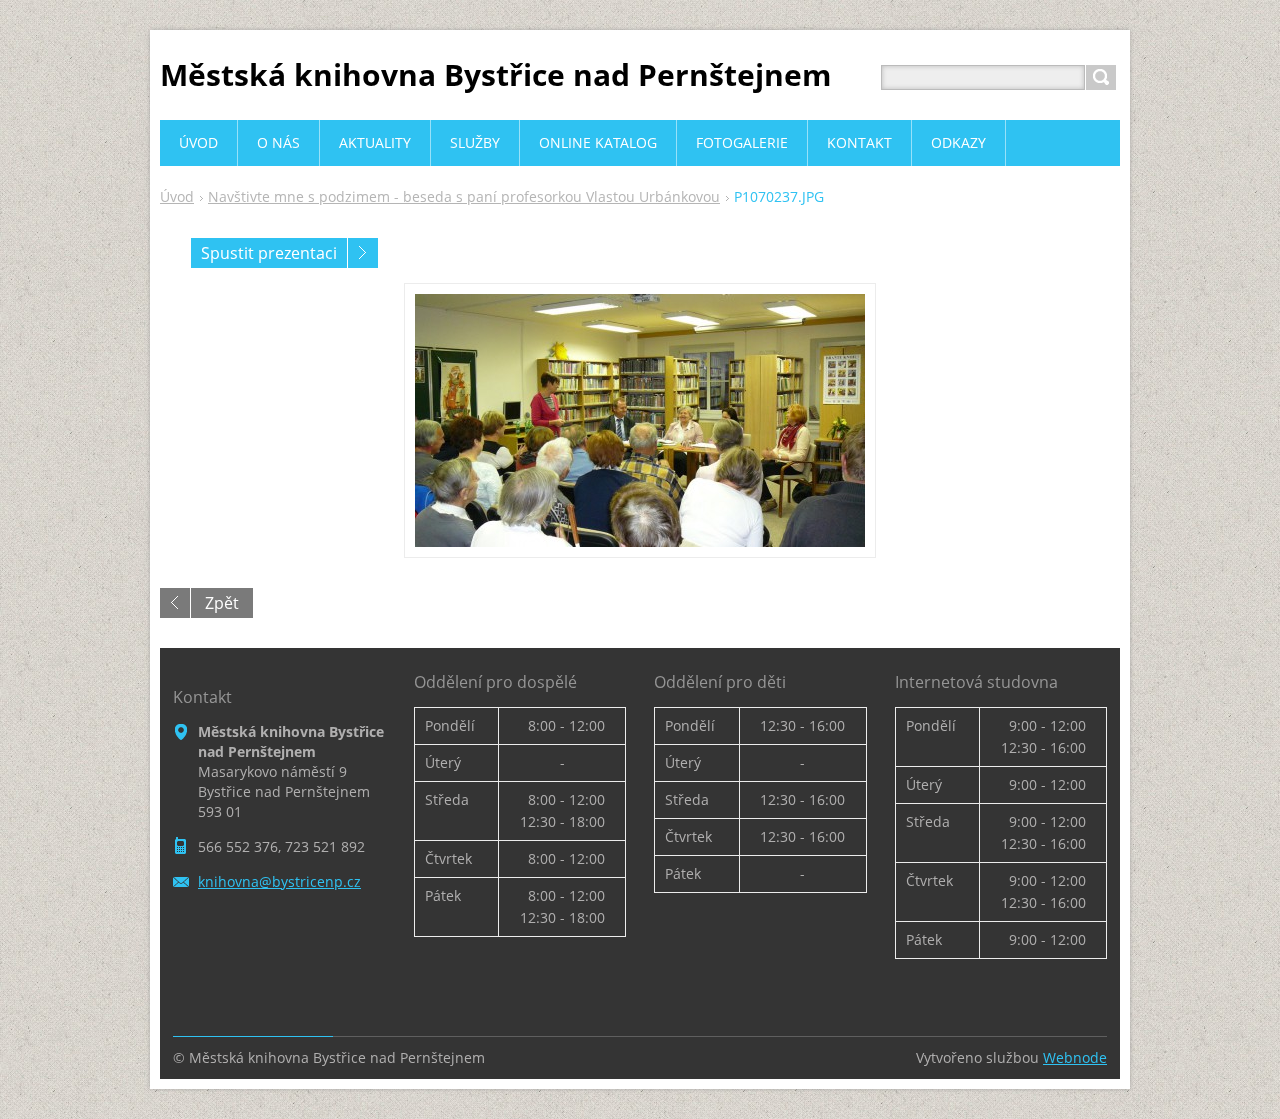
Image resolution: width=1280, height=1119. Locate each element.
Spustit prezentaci (269, 253)
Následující (363, 253)
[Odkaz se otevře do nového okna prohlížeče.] (640, 420)
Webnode (1075, 1057)
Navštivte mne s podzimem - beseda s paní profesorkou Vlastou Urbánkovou (464, 196)
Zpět (222, 603)
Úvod (177, 196)
